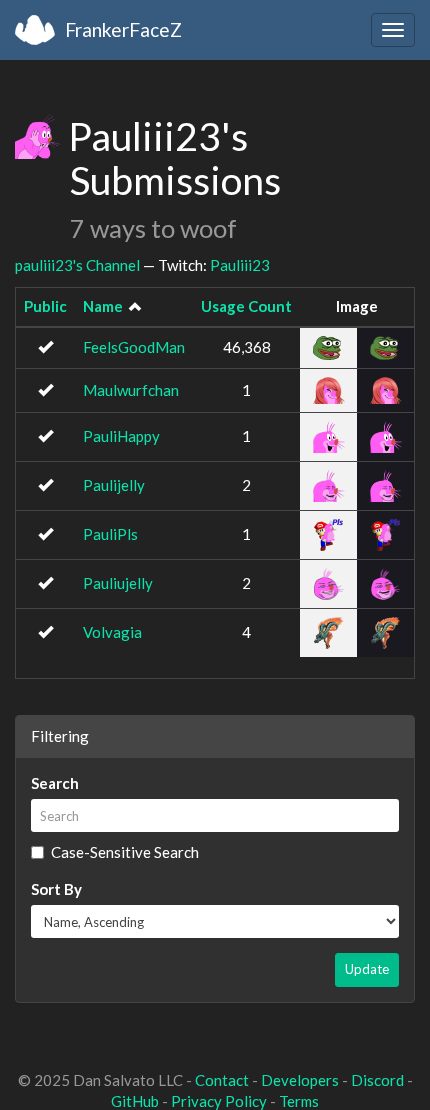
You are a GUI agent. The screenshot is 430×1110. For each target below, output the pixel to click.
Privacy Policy (219, 1101)
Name (103, 306)
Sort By (56, 889)
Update (367, 969)
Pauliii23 (240, 265)
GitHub (135, 1101)
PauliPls (110, 534)
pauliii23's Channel (77, 265)
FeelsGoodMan (134, 347)
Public (45, 306)
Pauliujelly (118, 583)
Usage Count (246, 306)
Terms (299, 1101)
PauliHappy (121, 436)
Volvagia (112, 632)
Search (55, 783)
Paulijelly (114, 485)
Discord (377, 1080)
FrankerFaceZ (123, 29)
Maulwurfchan (131, 390)
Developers (300, 1080)
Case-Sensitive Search (125, 852)
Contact (222, 1080)
